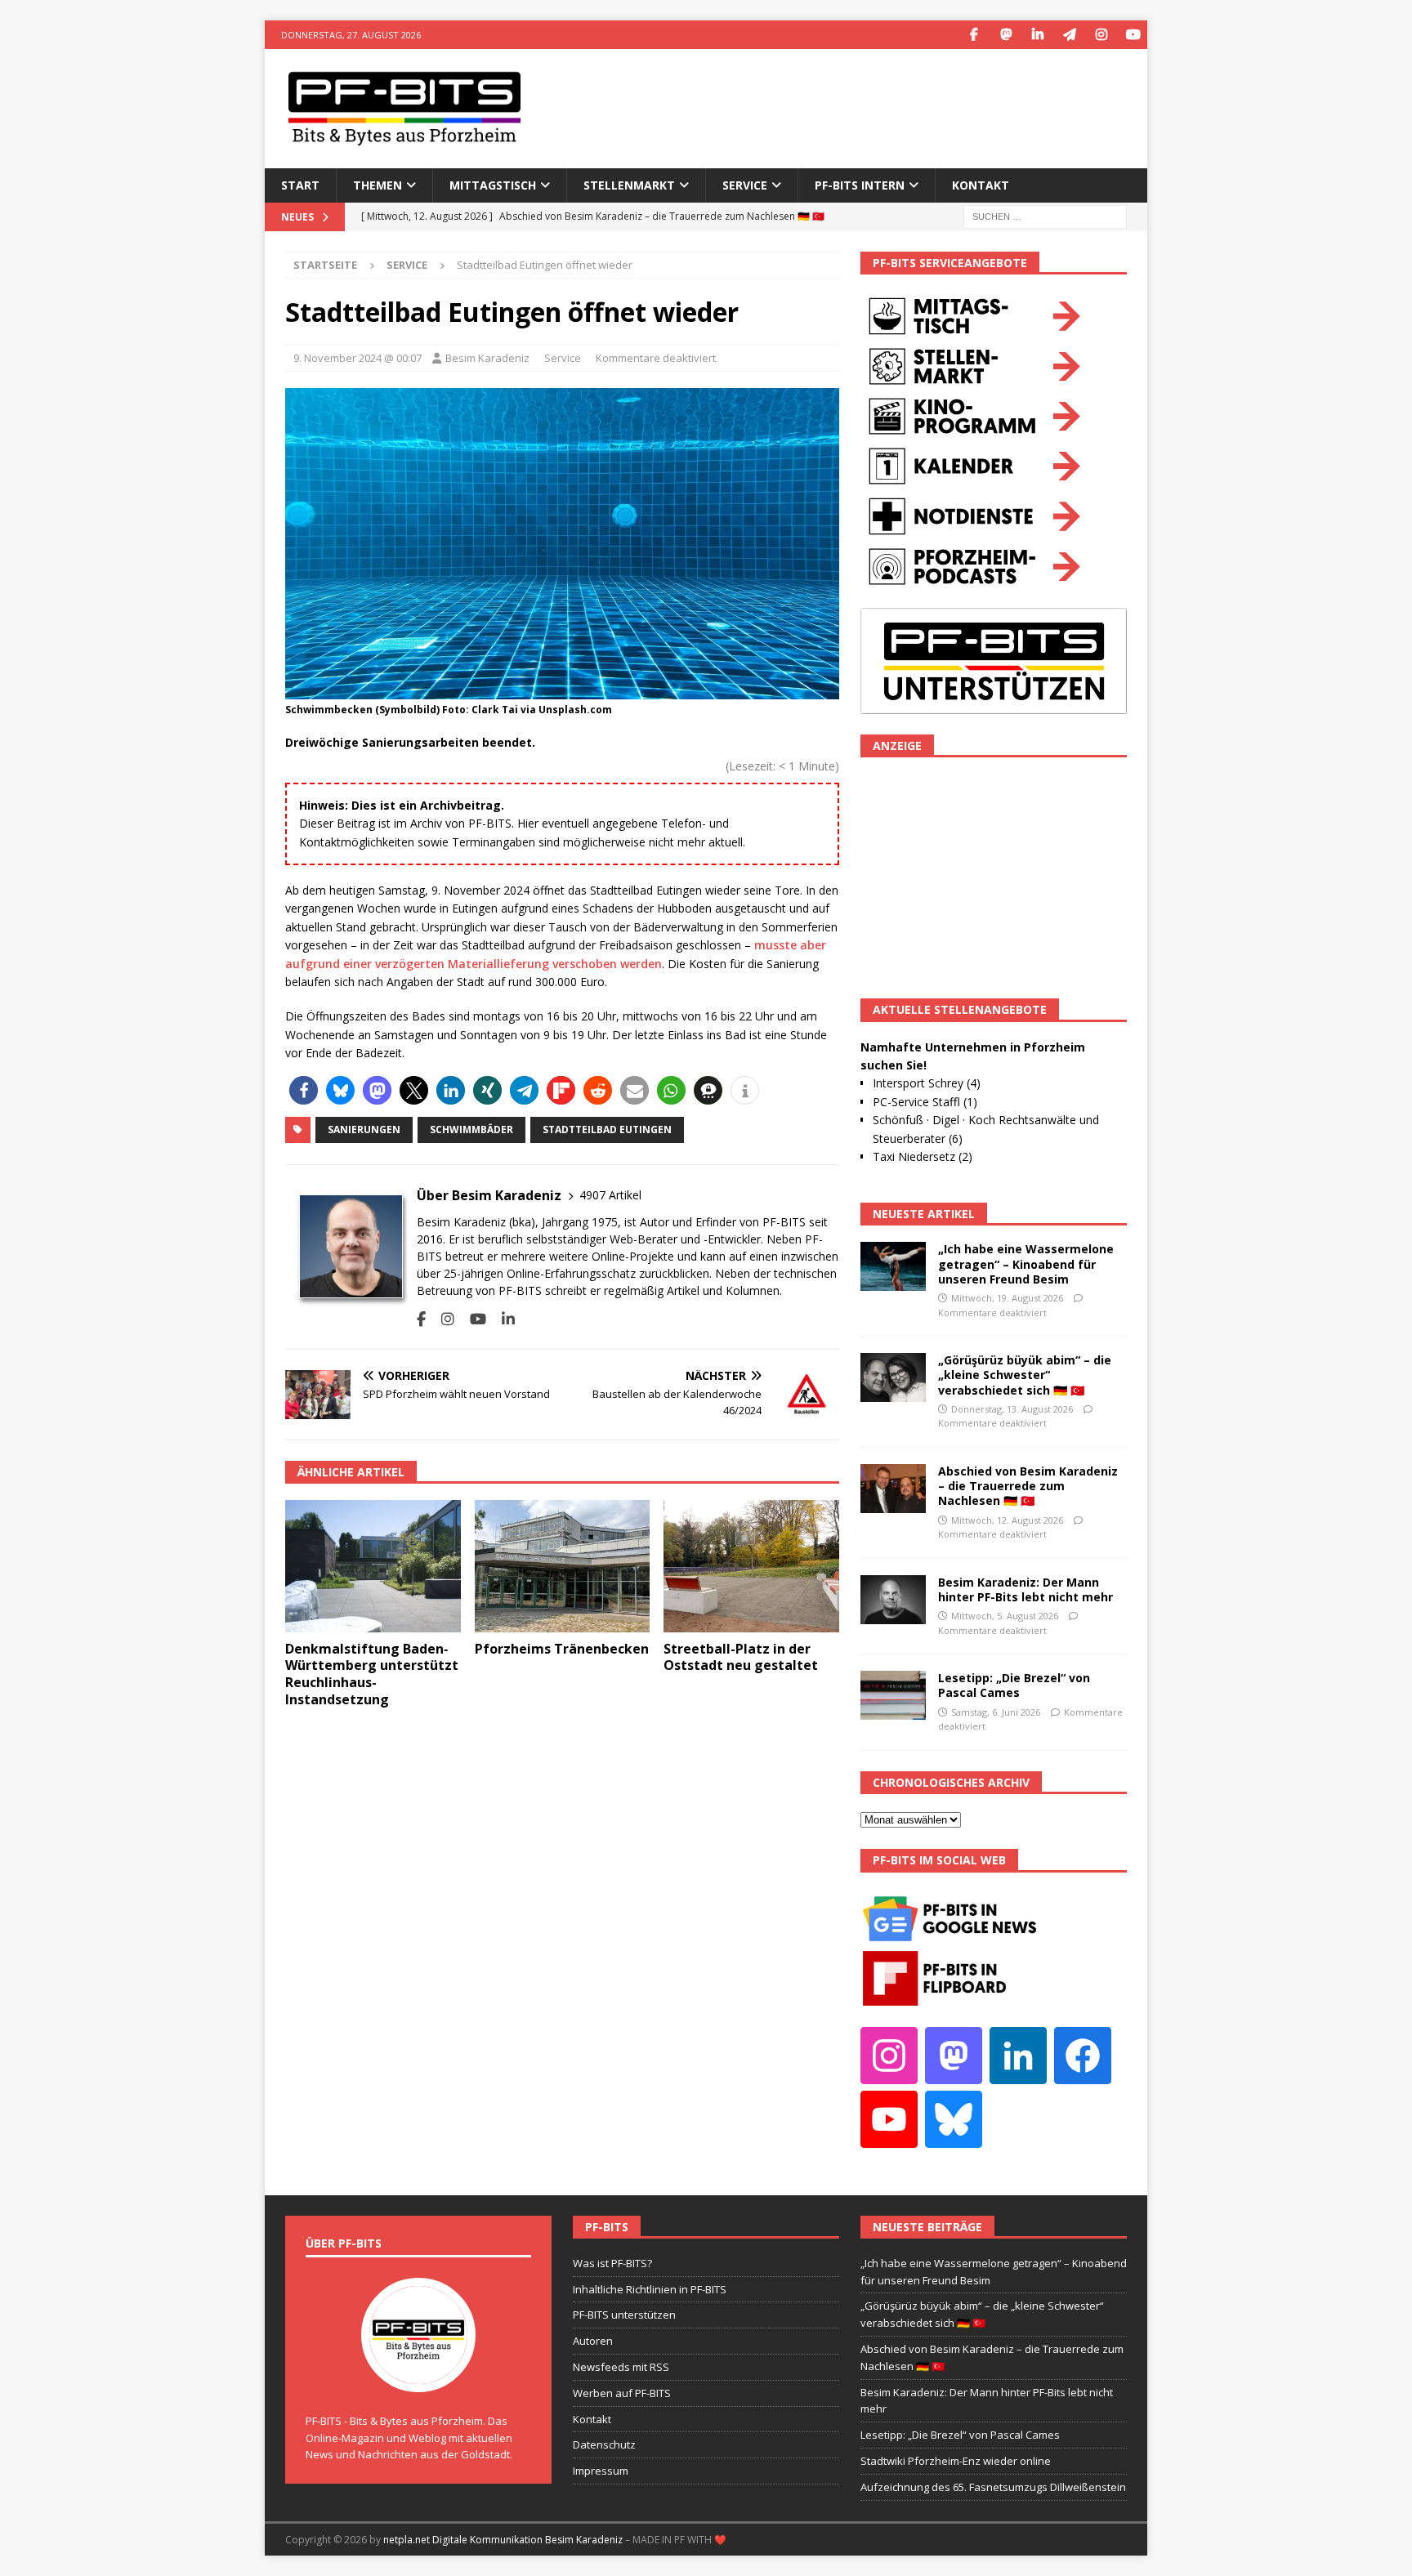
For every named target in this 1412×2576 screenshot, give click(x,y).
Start (300, 185)
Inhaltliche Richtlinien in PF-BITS (650, 2289)
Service (563, 358)
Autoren (593, 2341)
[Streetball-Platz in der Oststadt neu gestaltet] (751, 1566)
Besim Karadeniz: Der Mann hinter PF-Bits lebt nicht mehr (1025, 1589)
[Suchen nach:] (1045, 215)
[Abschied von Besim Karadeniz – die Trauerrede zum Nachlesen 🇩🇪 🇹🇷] (893, 1489)
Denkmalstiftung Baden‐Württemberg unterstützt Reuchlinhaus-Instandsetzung (372, 1674)
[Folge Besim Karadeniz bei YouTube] (472, 1319)
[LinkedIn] (1037, 35)
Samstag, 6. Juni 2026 (996, 1712)
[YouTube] (1133, 35)
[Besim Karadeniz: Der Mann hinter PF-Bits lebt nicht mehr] (893, 1600)
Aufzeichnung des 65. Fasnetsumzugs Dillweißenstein (993, 2487)
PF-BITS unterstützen (624, 2315)
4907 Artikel (610, 1195)
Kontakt (981, 185)
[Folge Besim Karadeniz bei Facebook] (421, 1319)
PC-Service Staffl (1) (925, 1102)
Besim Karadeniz (487, 358)
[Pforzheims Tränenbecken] (563, 1566)
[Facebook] (974, 35)
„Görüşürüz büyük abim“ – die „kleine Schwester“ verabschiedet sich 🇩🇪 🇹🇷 (1025, 1375)
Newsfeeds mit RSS (621, 2367)
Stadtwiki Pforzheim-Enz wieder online (956, 2461)
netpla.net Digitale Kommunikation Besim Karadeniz (503, 2540)
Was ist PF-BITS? (612, 2263)
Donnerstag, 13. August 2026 (1012, 1409)
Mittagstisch (493, 185)
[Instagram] (1101, 35)
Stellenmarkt (629, 185)
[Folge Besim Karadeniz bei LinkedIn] (502, 1319)
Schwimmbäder (471, 1130)
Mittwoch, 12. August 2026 (1007, 1520)
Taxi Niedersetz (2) (923, 1156)
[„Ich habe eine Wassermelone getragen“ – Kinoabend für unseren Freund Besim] (893, 1266)
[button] (304, 1090)
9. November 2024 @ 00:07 (357, 358)
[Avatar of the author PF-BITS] (418, 2375)
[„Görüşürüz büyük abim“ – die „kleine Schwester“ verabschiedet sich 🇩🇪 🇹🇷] (893, 1377)
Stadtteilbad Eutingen (607, 1130)
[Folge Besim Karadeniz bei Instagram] (442, 1319)
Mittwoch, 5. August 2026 (1005, 1616)
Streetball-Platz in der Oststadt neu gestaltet (741, 1657)
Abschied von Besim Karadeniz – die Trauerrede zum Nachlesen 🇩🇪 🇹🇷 (1028, 1486)
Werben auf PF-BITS (622, 2393)
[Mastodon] (1005, 35)
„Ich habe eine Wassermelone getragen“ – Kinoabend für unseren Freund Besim (1026, 1263)
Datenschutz (604, 2444)
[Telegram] (1069, 35)
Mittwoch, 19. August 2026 (1007, 1298)
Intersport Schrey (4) (927, 1083)
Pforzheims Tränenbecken (562, 1649)
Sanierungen (364, 1130)
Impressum (601, 2471)
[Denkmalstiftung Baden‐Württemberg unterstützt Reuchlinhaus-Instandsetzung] (373, 1566)
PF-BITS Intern (860, 185)
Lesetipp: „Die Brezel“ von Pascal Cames (1014, 1685)
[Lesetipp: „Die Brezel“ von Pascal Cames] (893, 1695)
